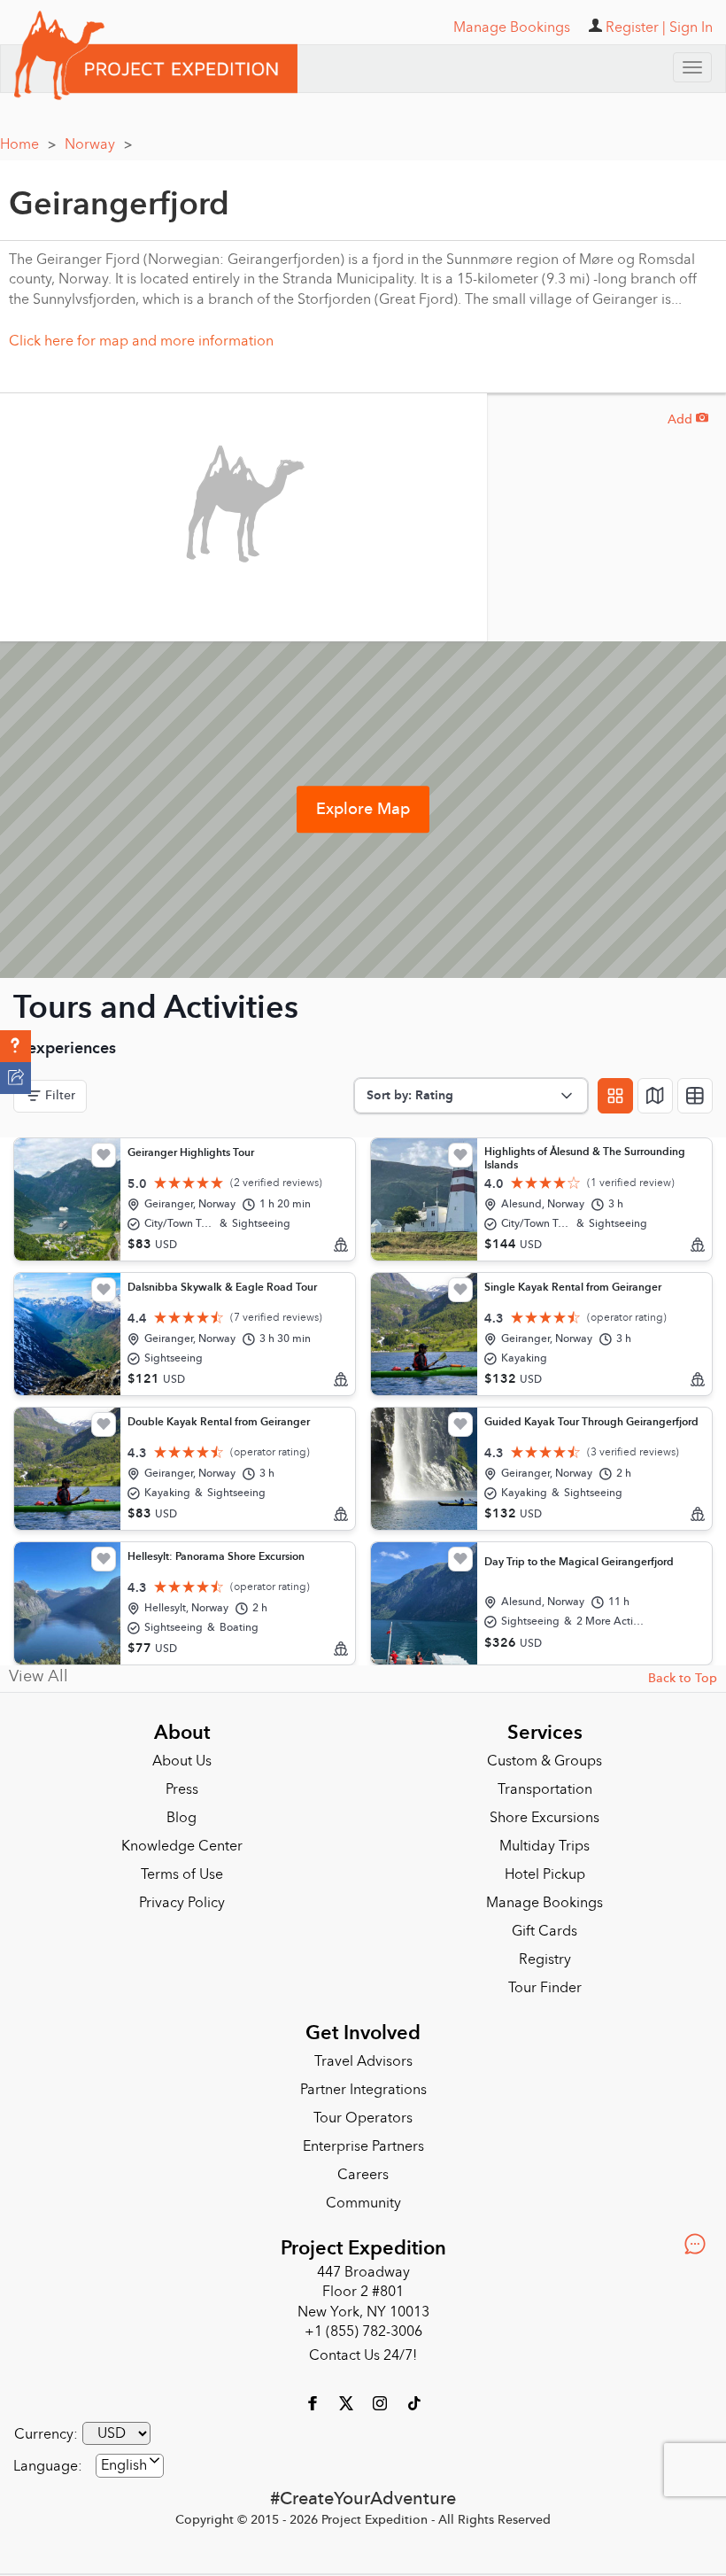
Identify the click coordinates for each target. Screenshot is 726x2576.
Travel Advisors (363, 2061)
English (124, 2465)
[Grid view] (615, 1096)
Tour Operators (363, 2118)
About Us (182, 1761)
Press (182, 1789)
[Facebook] (314, 2401)
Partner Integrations (363, 2090)
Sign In (691, 27)
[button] (15, 1046)
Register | (636, 27)
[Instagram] (382, 2401)
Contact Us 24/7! (363, 2355)
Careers (363, 2175)
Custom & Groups (544, 1761)
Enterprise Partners (363, 2146)
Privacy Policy (182, 1903)
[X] (348, 2401)
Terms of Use (182, 1874)
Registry (545, 1959)
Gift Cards (544, 1931)
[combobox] (130, 2466)
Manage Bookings (544, 1903)
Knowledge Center (182, 1846)
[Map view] (655, 1096)
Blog (181, 1818)
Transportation (545, 1789)
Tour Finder (545, 1988)
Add (688, 419)
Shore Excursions (544, 1818)
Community (363, 2203)
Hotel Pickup (545, 1874)
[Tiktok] (413, 2401)
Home (28, 144)
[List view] (695, 1096)
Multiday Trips (544, 1846)
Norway (98, 144)
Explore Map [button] (363, 809)
